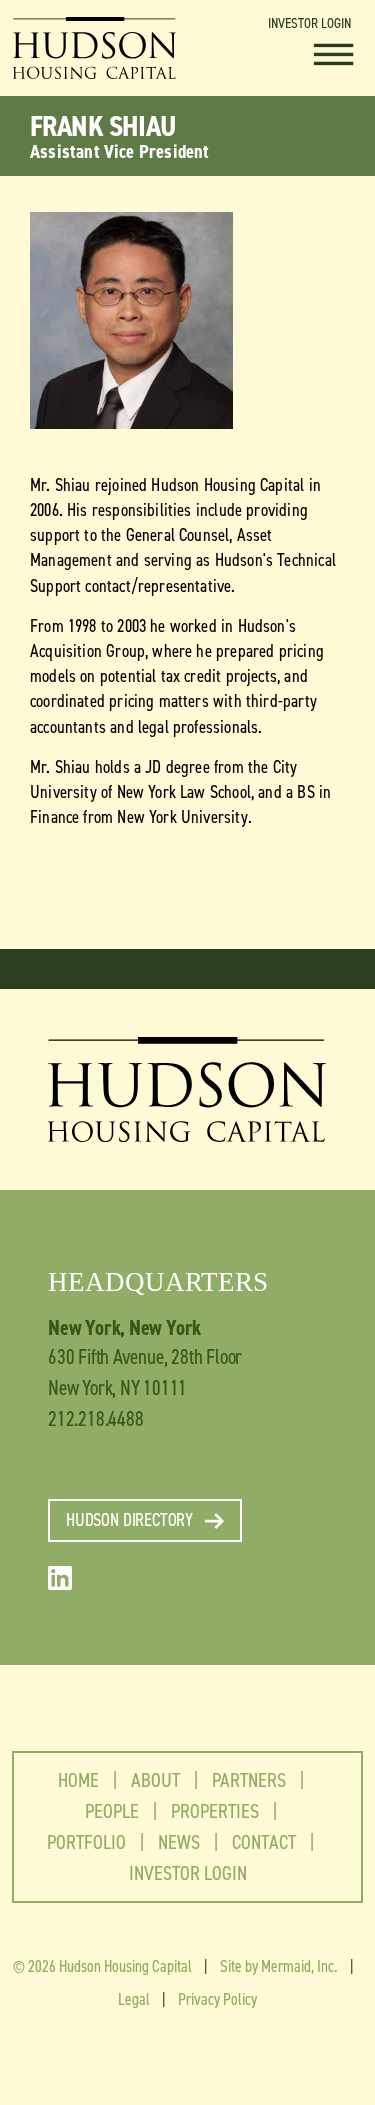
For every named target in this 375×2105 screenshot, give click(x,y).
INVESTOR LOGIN (309, 23)
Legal (134, 1999)
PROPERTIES (215, 1811)
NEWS (179, 1842)
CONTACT (264, 1842)
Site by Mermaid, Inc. (279, 1966)
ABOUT (164, 1780)
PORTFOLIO (86, 1842)
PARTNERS (249, 1780)
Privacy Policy (217, 1999)
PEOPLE (112, 1811)
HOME (78, 1780)
